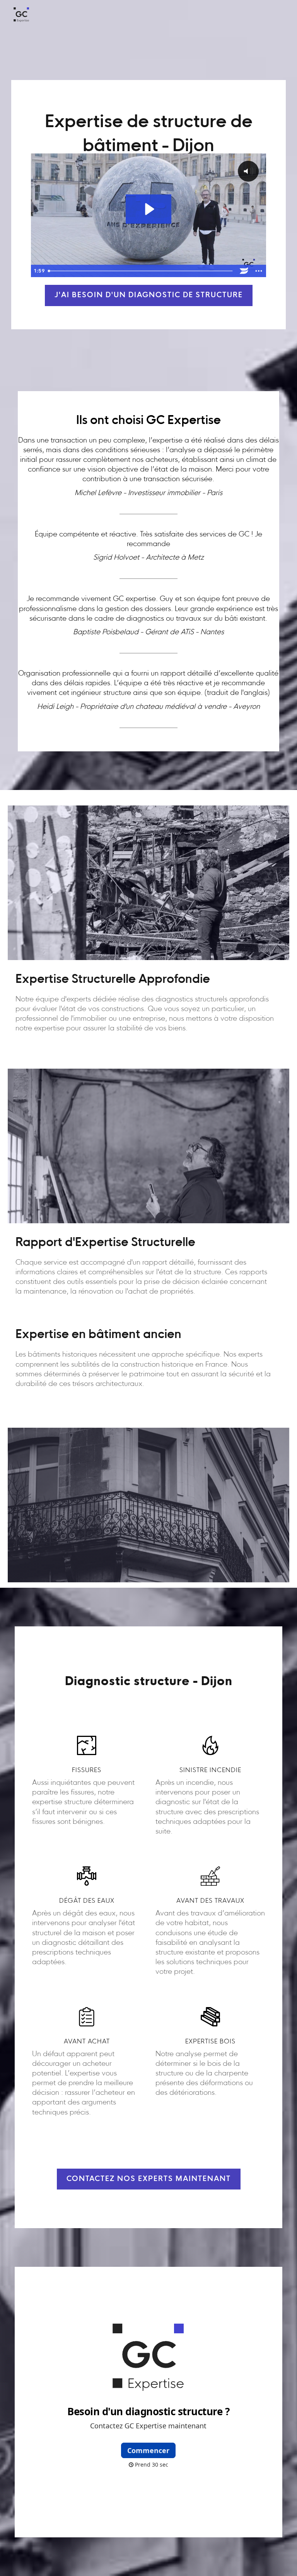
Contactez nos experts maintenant (149, 2179)
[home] (21, 15)
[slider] (141, 271)
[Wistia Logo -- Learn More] (244, 271)
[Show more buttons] (259, 271)
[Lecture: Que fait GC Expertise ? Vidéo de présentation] (149, 209)
